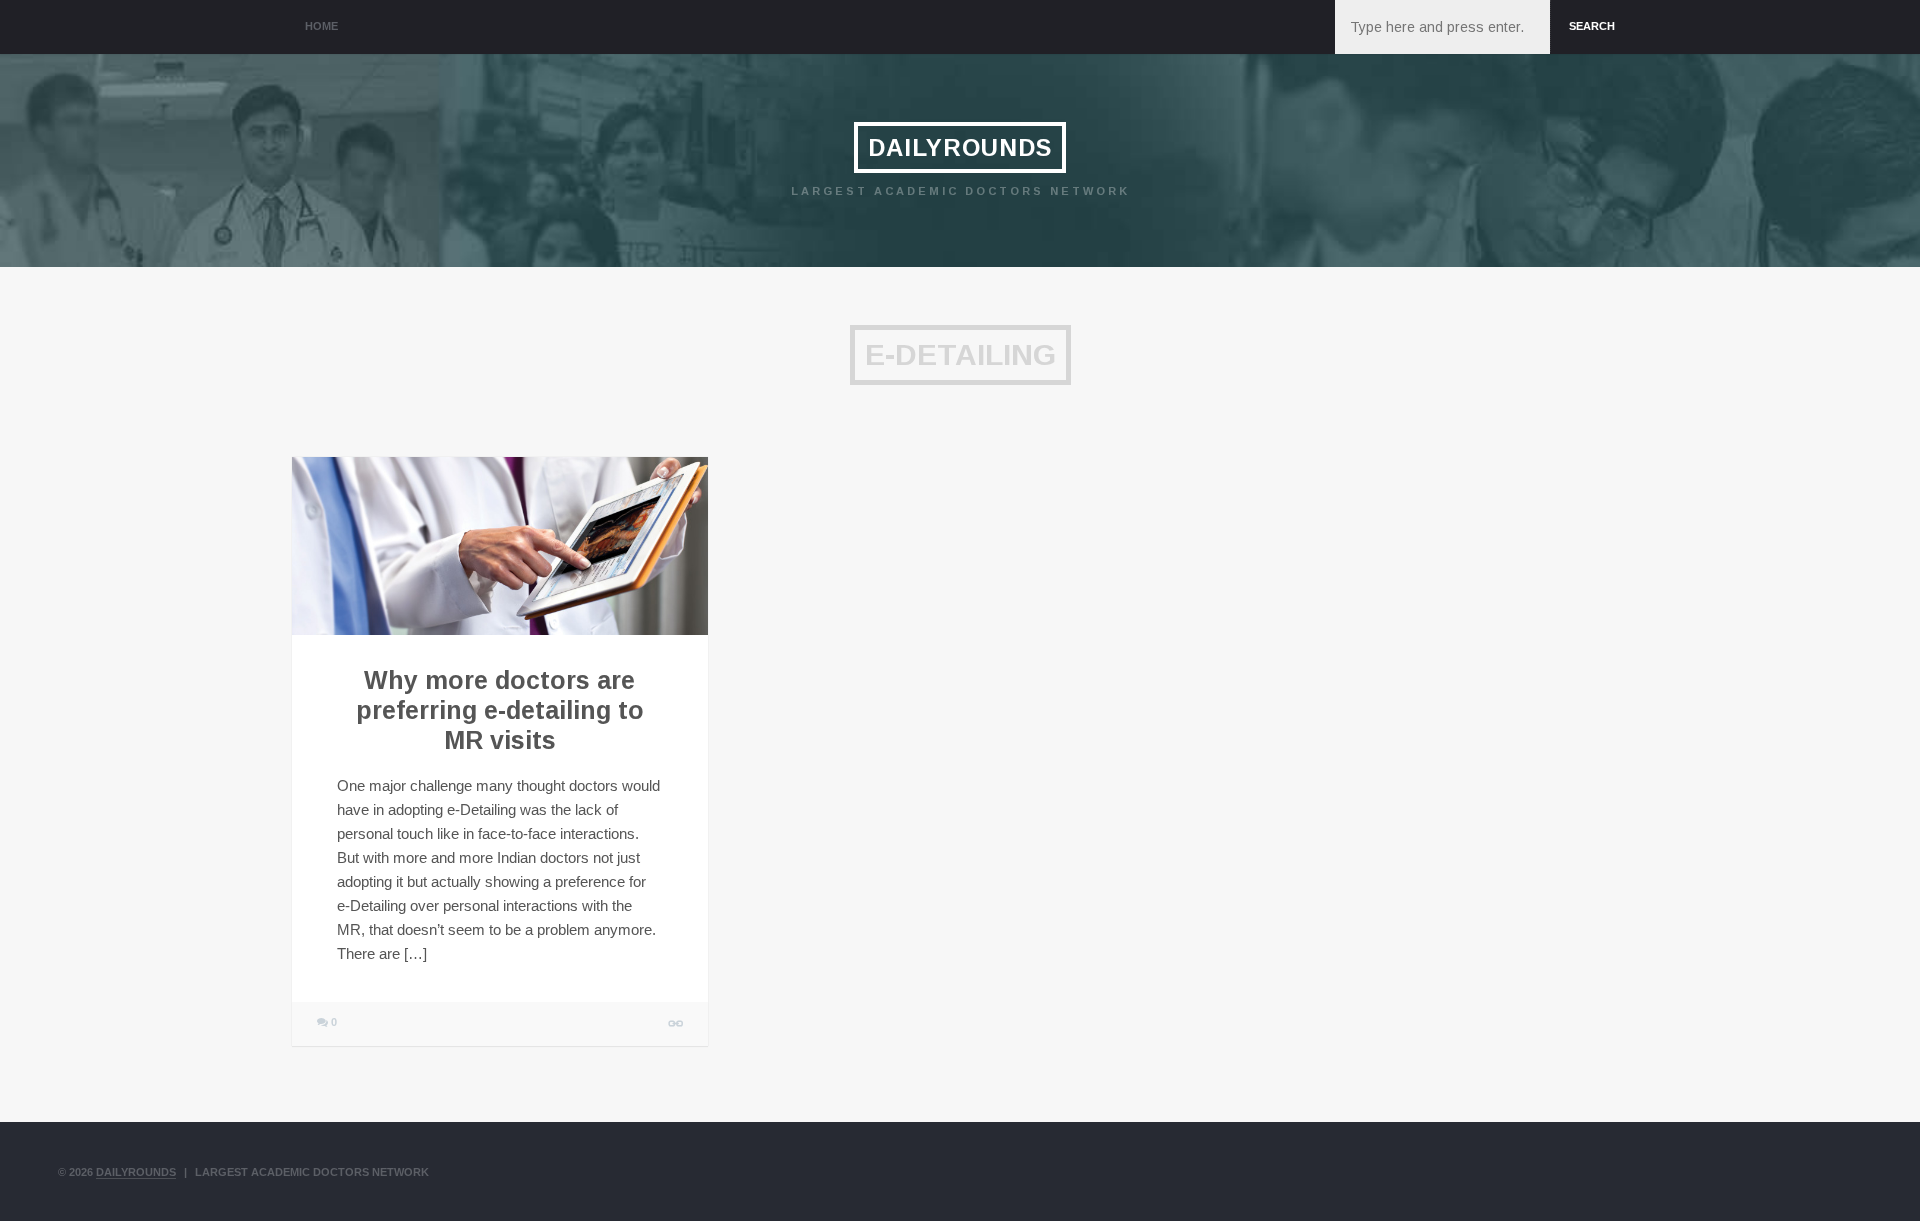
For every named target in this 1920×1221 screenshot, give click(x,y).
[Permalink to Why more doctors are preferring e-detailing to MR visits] (500, 546)
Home (321, 26)
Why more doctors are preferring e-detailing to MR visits (500, 710)
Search (1592, 26)
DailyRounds (960, 147)
